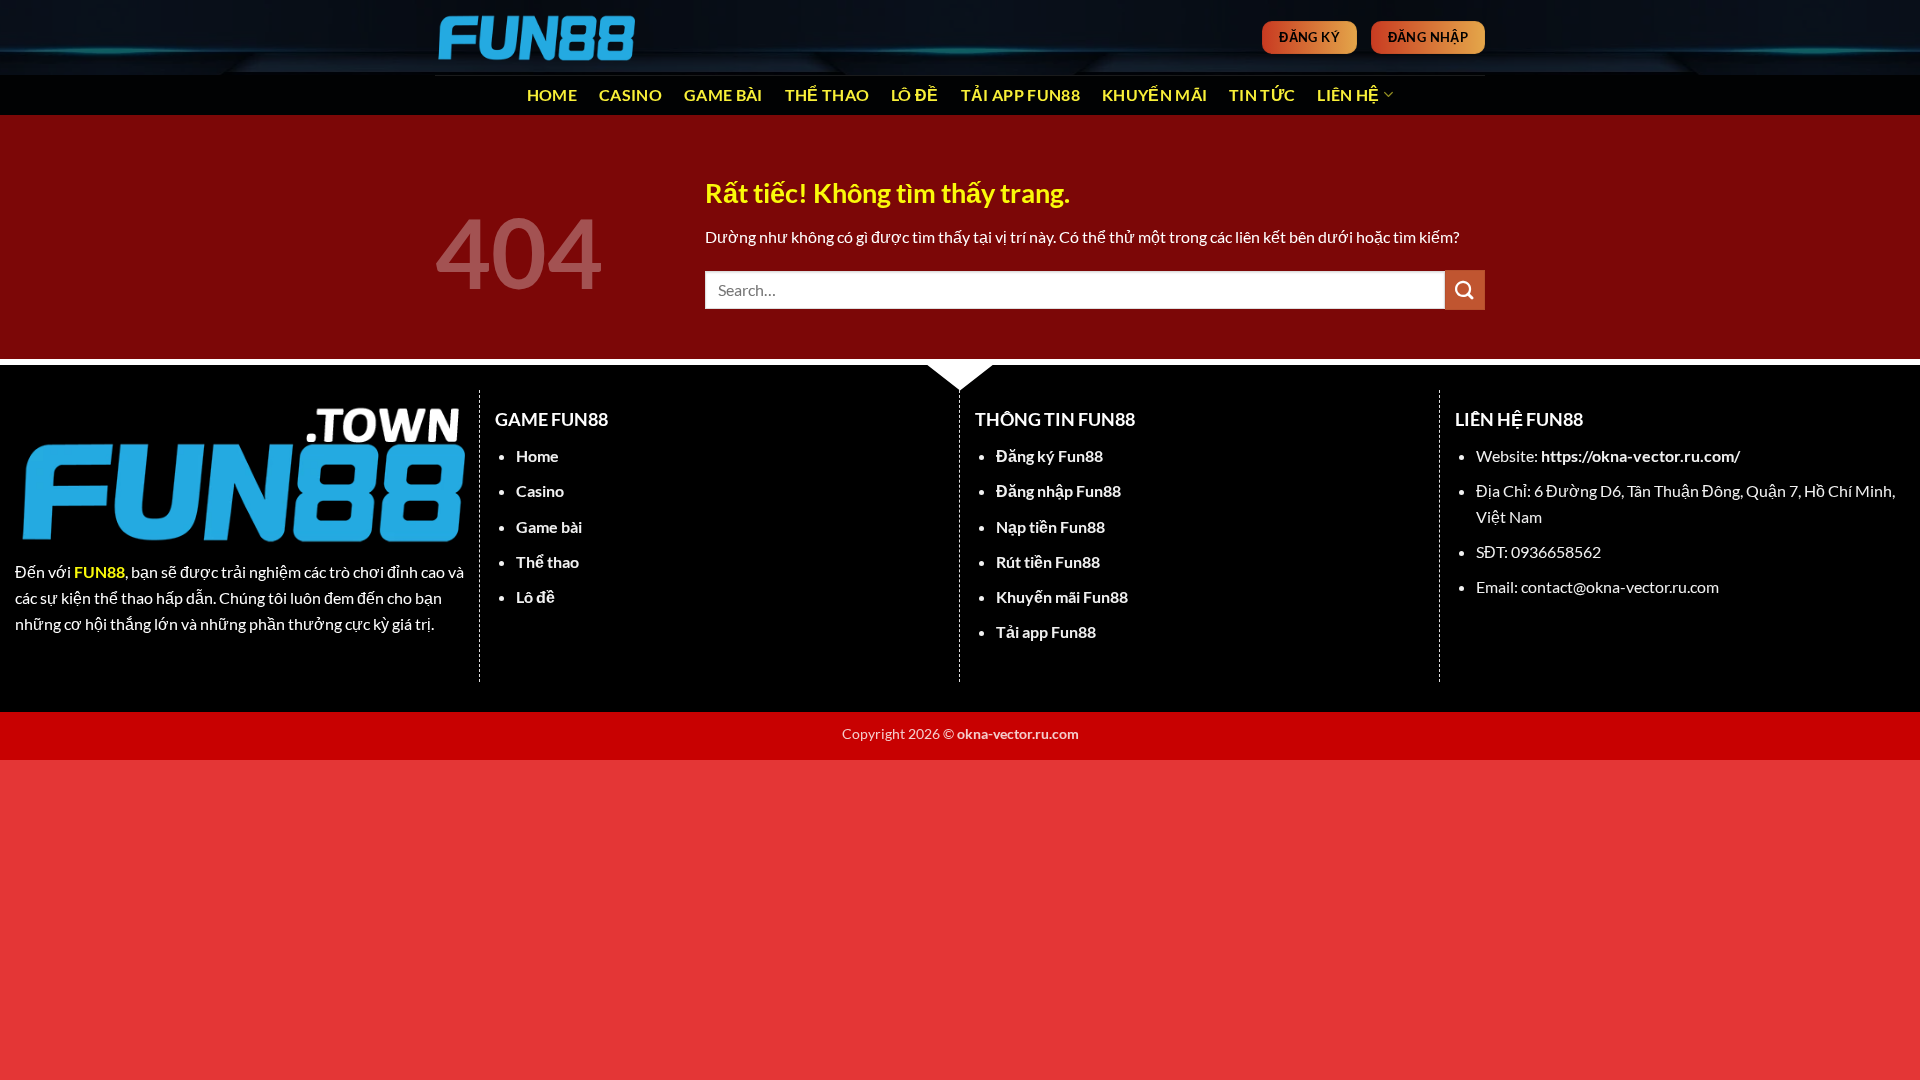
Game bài (723, 94)
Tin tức (1262, 94)
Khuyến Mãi (1154, 94)
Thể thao (827, 94)
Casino (630, 94)
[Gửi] (1465, 289)
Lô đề (915, 94)
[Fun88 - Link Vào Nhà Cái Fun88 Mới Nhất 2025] (535, 37)
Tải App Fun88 (1020, 94)
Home (552, 94)
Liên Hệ (1348, 94)
